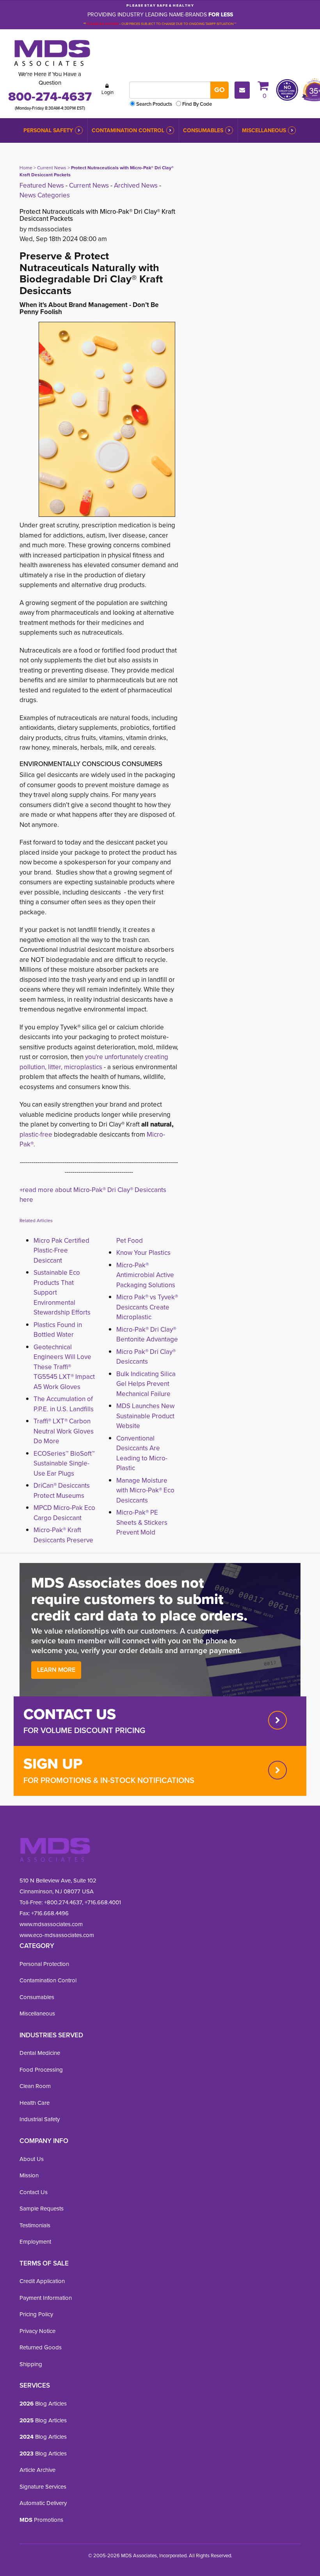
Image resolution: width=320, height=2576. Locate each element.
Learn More (56, 1670)
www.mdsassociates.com (51, 1924)
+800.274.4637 (62, 1902)
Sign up (53, 1763)
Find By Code (197, 104)
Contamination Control (128, 130)
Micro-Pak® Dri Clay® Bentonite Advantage (147, 1335)
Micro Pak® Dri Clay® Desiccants (146, 1357)
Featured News (42, 185)
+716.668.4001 (103, 1902)
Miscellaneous (264, 130)
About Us (32, 2159)
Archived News (136, 185)
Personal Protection (44, 1964)
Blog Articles (43, 2404)
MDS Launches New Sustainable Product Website (145, 1416)
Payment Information (46, 2298)
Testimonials (35, 2225)
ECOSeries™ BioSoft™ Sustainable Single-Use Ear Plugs (64, 1464)
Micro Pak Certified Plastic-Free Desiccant (61, 1251)
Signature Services (43, 2487)
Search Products (154, 104)
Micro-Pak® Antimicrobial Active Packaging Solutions (146, 1275)
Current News (52, 168)
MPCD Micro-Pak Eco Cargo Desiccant (64, 1513)
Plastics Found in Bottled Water (58, 1330)
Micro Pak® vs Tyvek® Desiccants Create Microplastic (147, 1307)
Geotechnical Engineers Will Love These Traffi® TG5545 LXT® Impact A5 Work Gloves (64, 1367)
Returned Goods (41, 2347)
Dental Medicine (40, 2053)
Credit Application (42, 2281)
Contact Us (34, 2192)
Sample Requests (42, 2209)
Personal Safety (48, 130)
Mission (29, 2175)
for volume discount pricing (84, 1730)
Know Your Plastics (143, 1253)
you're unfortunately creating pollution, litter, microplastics (94, 1062)
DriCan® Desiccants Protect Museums (62, 1491)
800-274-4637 (50, 96)
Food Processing (41, 2070)
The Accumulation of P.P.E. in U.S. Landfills (64, 1404)
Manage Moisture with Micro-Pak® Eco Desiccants (145, 1490)
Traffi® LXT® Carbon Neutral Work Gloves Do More (64, 1431)
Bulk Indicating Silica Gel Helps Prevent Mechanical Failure (146, 1384)
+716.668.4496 (50, 1913)
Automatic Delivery (43, 2503)
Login (108, 92)
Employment (35, 2242)
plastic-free (36, 1135)
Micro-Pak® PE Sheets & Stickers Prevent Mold (142, 1522)
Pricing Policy (36, 2314)
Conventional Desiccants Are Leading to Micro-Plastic (142, 1453)
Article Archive (37, 2470)
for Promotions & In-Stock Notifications (109, 1780)
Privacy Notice (37, 2331)
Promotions (41, 2520)
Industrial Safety (40, 2119)
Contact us (70, 1714)
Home (26, 168)
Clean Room (35, 2086)
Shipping (31, 2364)
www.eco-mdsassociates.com (57, 1935)
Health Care (35, 2103)
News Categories (45, 195)
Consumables (203, 130)
